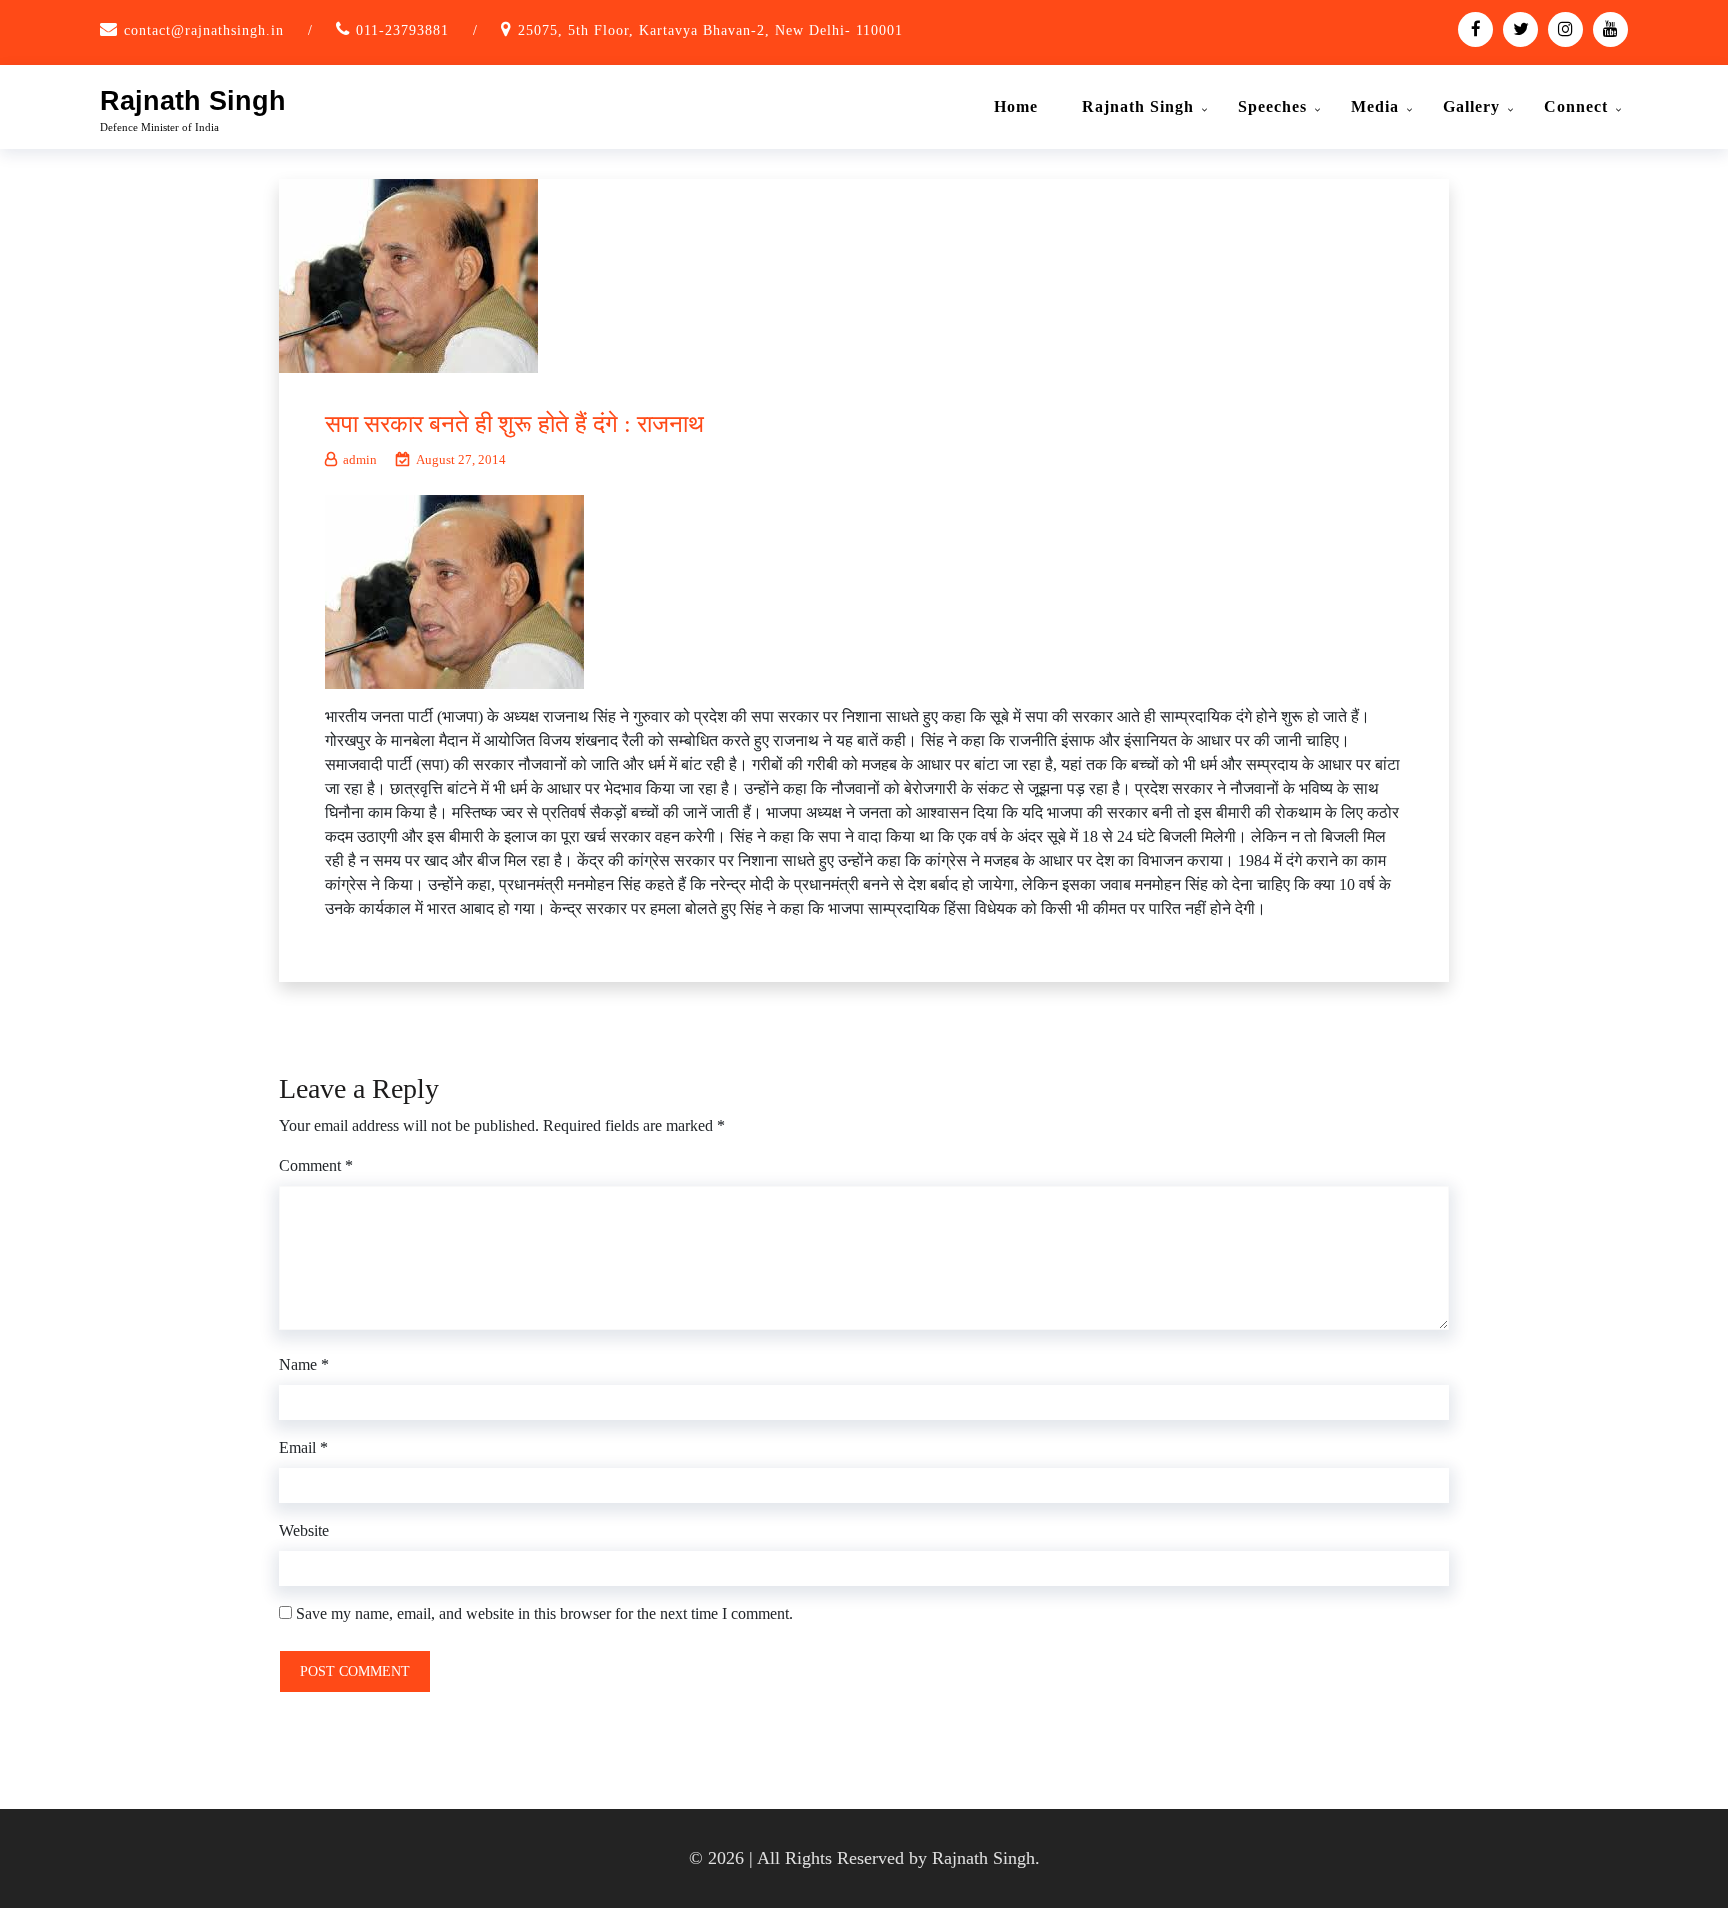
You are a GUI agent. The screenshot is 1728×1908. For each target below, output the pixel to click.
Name (304, 1364)
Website (304, 1530)
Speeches (1272, 106)
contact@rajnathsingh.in (204, 30)
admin (360, 459)
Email (303, 1447)
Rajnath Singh (193, 101)
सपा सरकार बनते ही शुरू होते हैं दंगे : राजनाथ (514, 424)
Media (1375, 106)
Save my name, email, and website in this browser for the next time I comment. (544, 1613)
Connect (1576, 106)
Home (1016, 106)
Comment (316, 1165)
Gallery (1471, 106)
